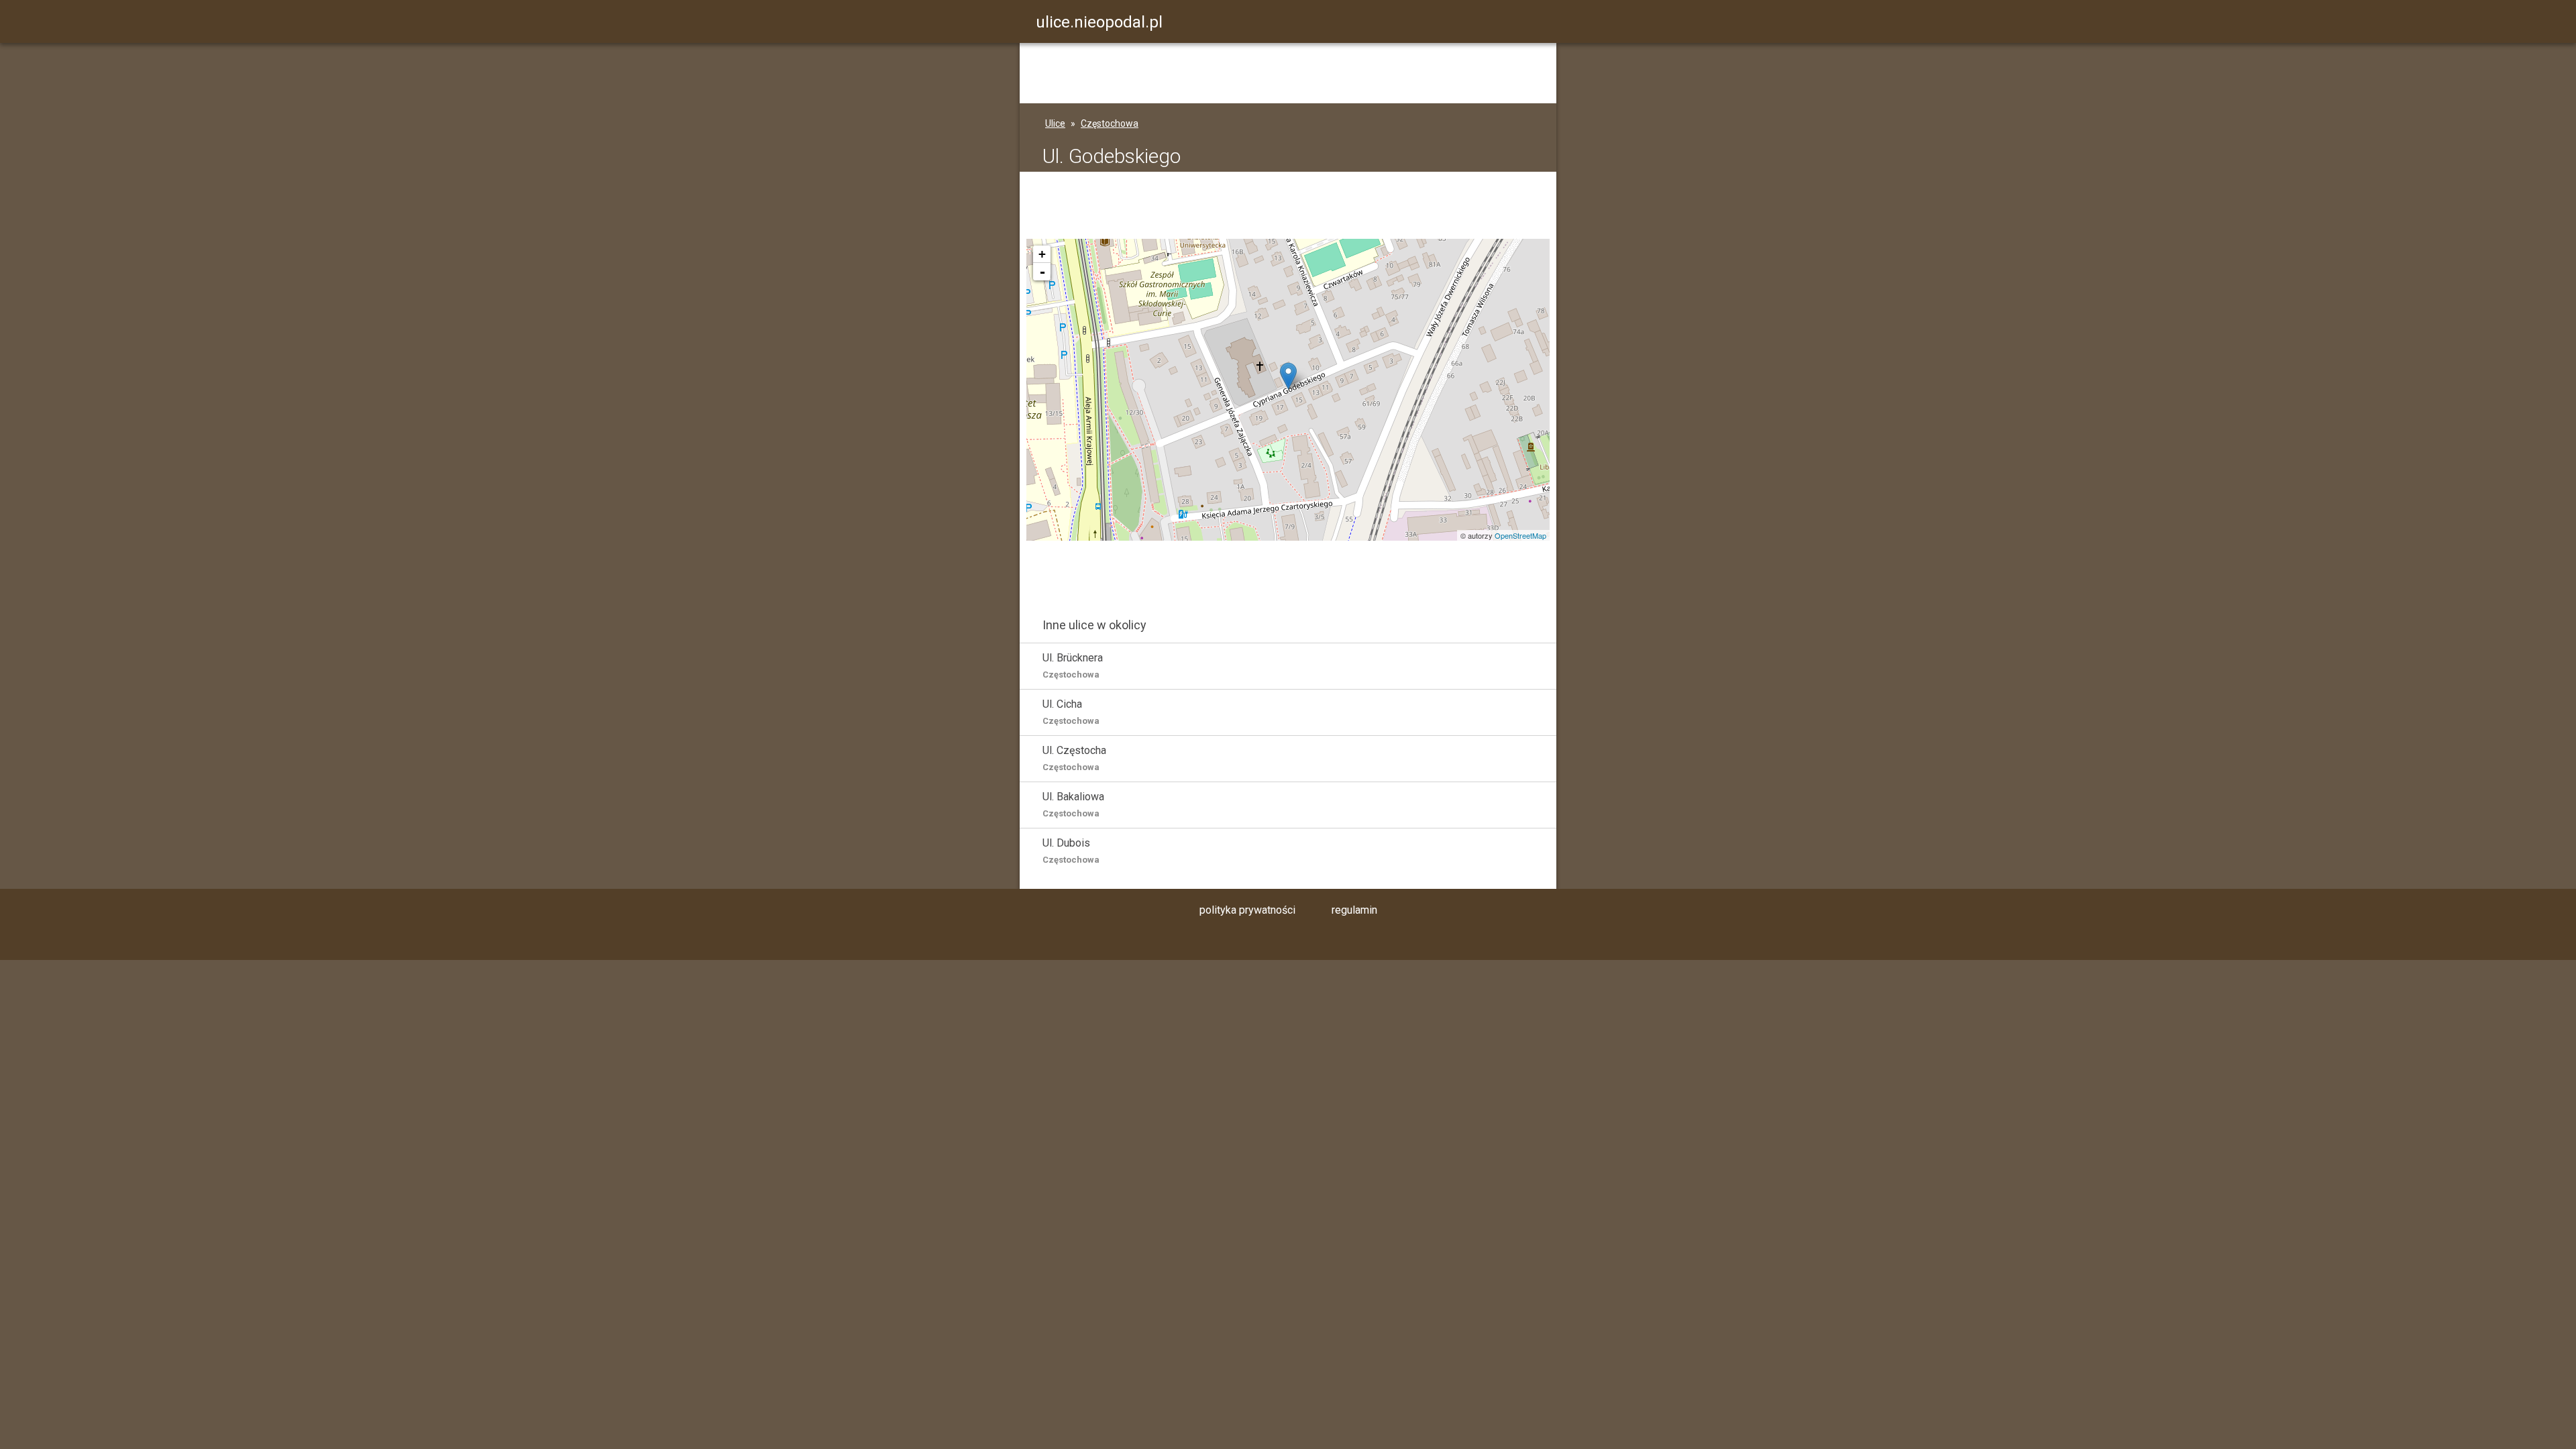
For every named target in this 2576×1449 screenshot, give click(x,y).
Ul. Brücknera (1073, 665)
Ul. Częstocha (1074, 758)
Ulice (1055, 123)
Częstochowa (1110, 123)
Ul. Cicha (1071, 712)
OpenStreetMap (1520, 535)
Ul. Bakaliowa (1073, 804)
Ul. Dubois (1071, 851)
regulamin (1354, 910)
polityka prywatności (1247, 910)
